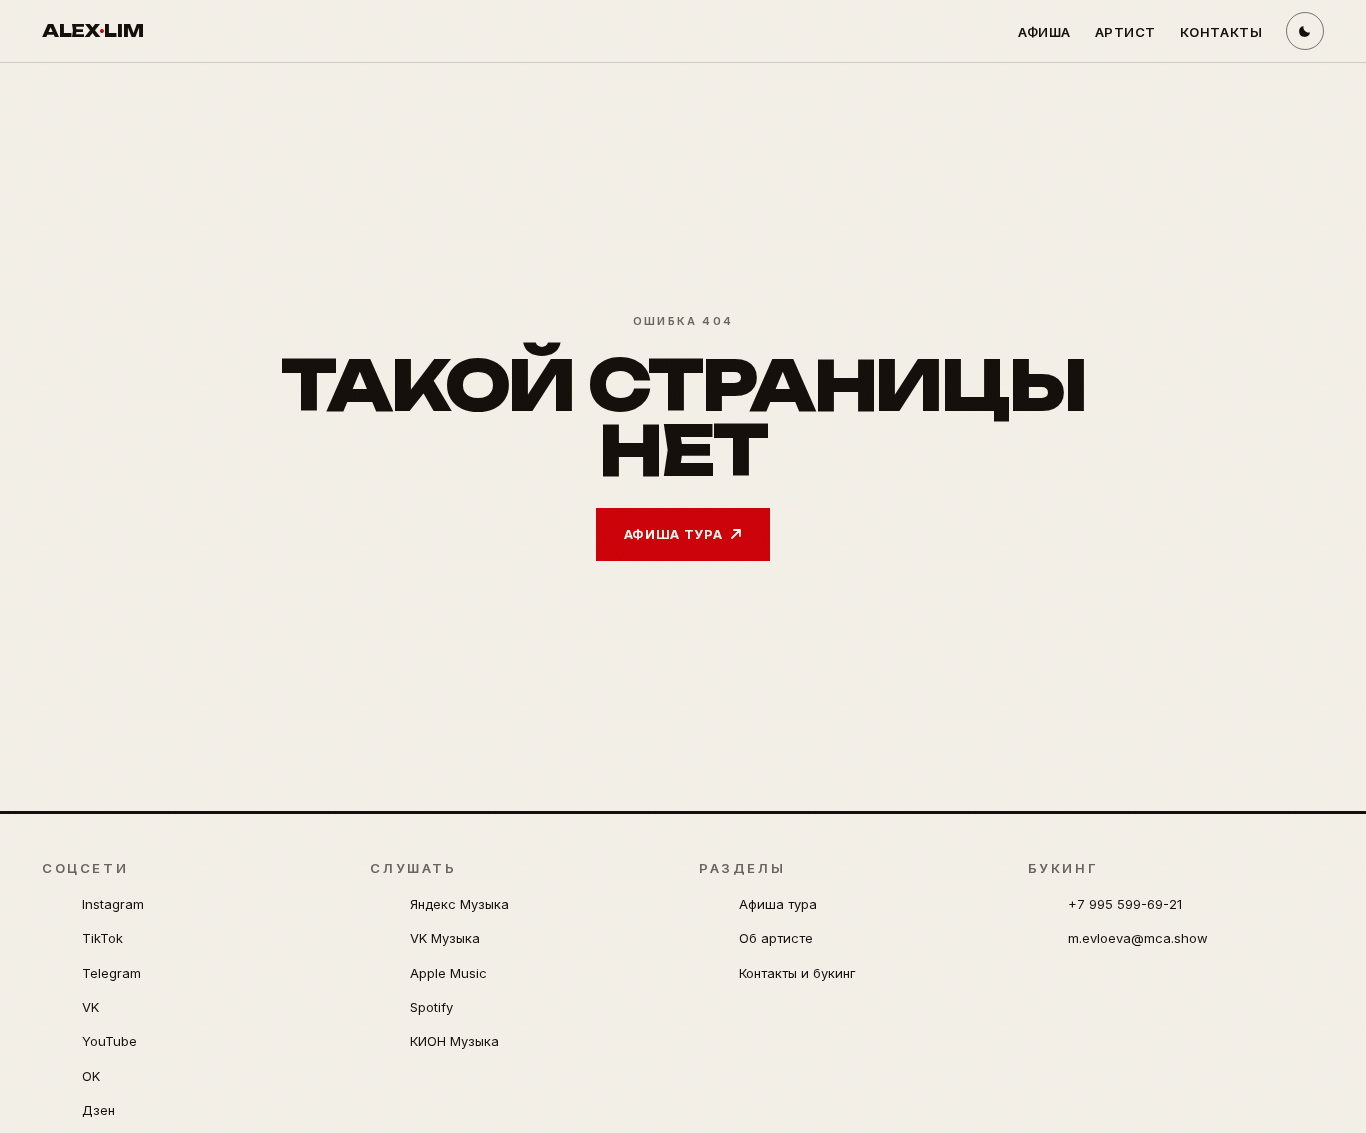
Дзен (98, 1110)
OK (91, 1076)
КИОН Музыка (454, 1041)
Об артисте (776, 938)
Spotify (431, 1007)
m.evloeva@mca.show (1138, 938)
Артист (1125, 32)
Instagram (113, 904)
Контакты (1221, 32)
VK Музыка (445, 938)
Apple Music (448, 973)
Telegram (111, 973)
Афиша (1044, 32)
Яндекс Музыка (459, 904)
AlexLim (92, 30)
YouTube (109, 1041)
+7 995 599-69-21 (1125, 904)
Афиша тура (673, 534)
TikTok (102, 938)
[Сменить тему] (1305, 31)
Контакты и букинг (797, 973)
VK (90, 1007)
